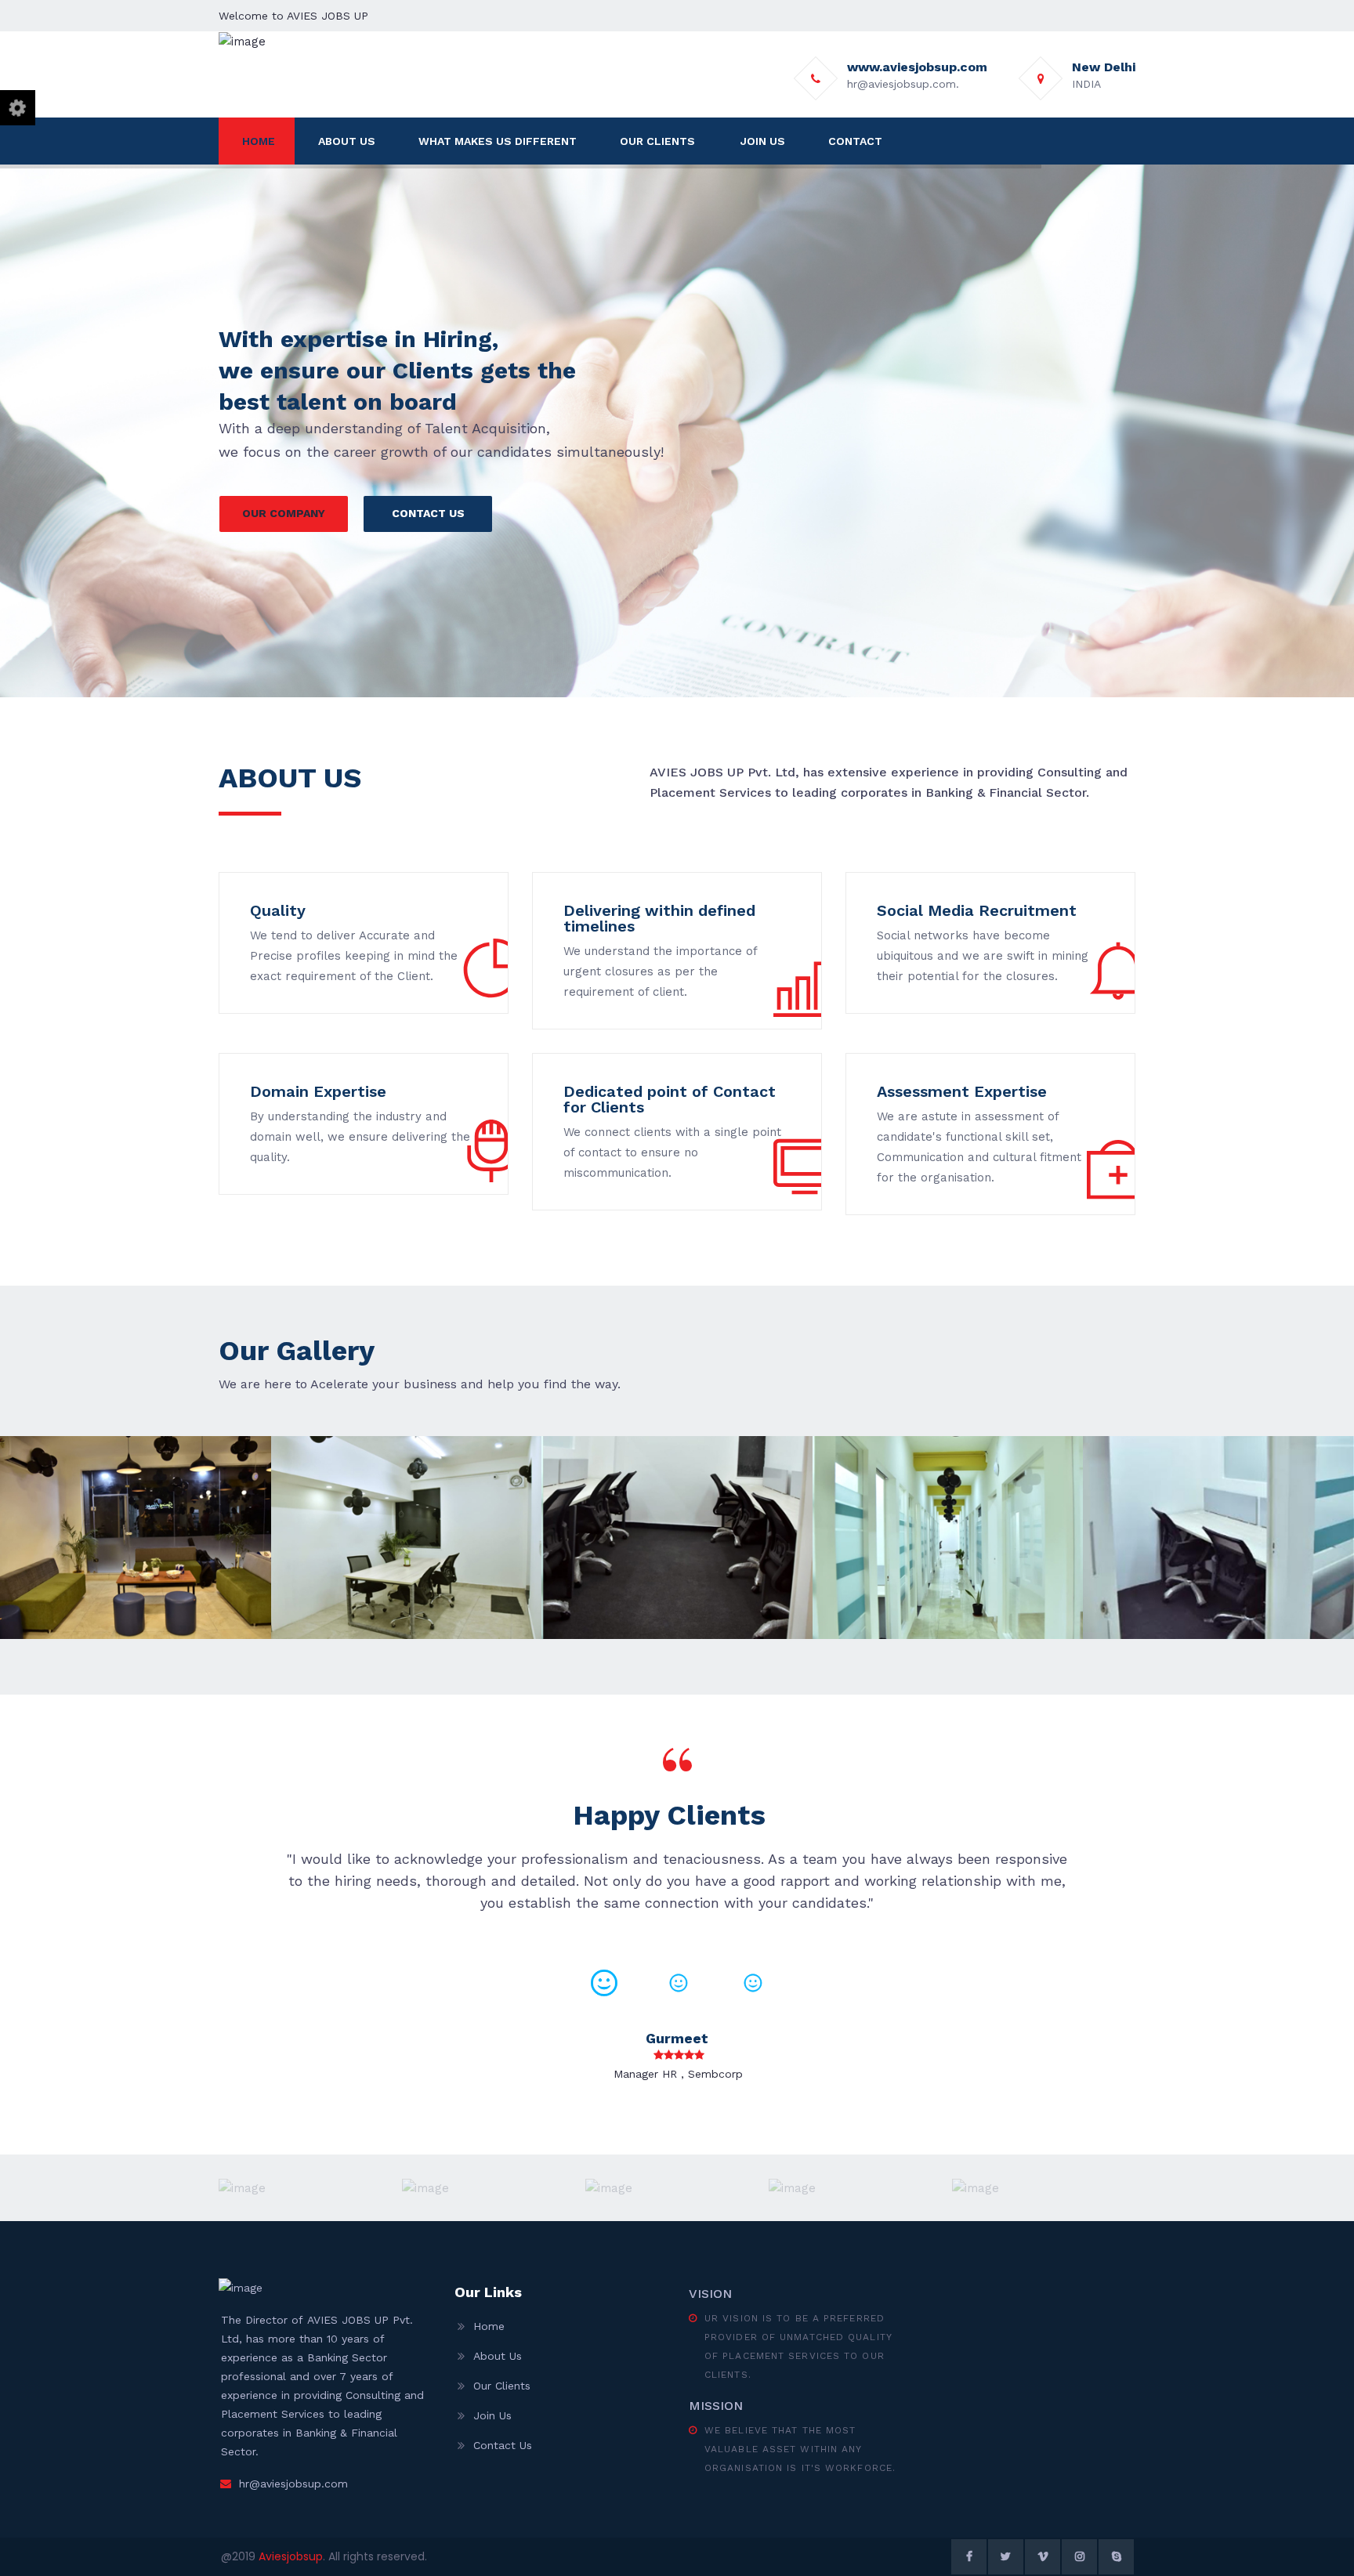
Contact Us (503, 2445)
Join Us (492, 2415)
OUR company (284, 513)
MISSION (716, 2406)
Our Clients (502, 2386)
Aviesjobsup (291, 2556)
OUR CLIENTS (657, 141)
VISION (710, 2294)
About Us (347, 141)
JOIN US (763, 141)
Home (259, 141)
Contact (855, 141)
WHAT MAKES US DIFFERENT (498, 141)
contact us (428, 513)
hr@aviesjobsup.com (293, 2484)
